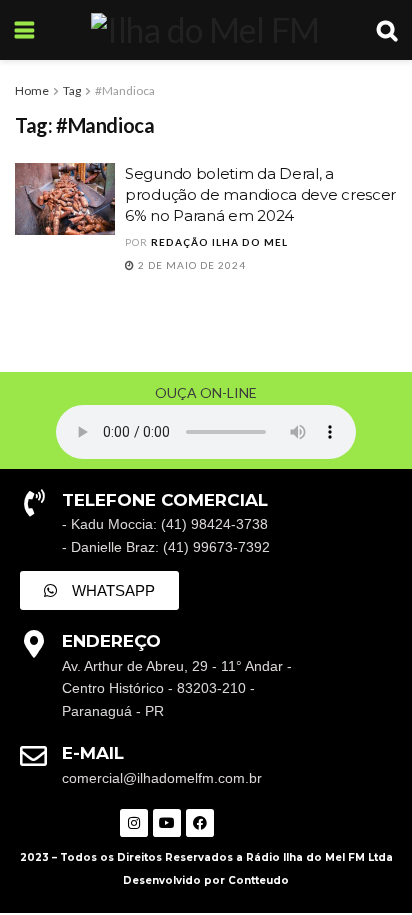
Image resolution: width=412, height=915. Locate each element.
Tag (72, 90)
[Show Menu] (24, 30)
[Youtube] (167, 823)
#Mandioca (125, 90)
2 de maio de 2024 (190, 265)
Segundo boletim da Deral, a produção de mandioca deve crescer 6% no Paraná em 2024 (260, 194)
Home (32, 90)
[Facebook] (200, 823)
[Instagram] (134, 823)
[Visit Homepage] (205, 30)
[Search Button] (387, 30)
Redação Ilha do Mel (219, 242)
